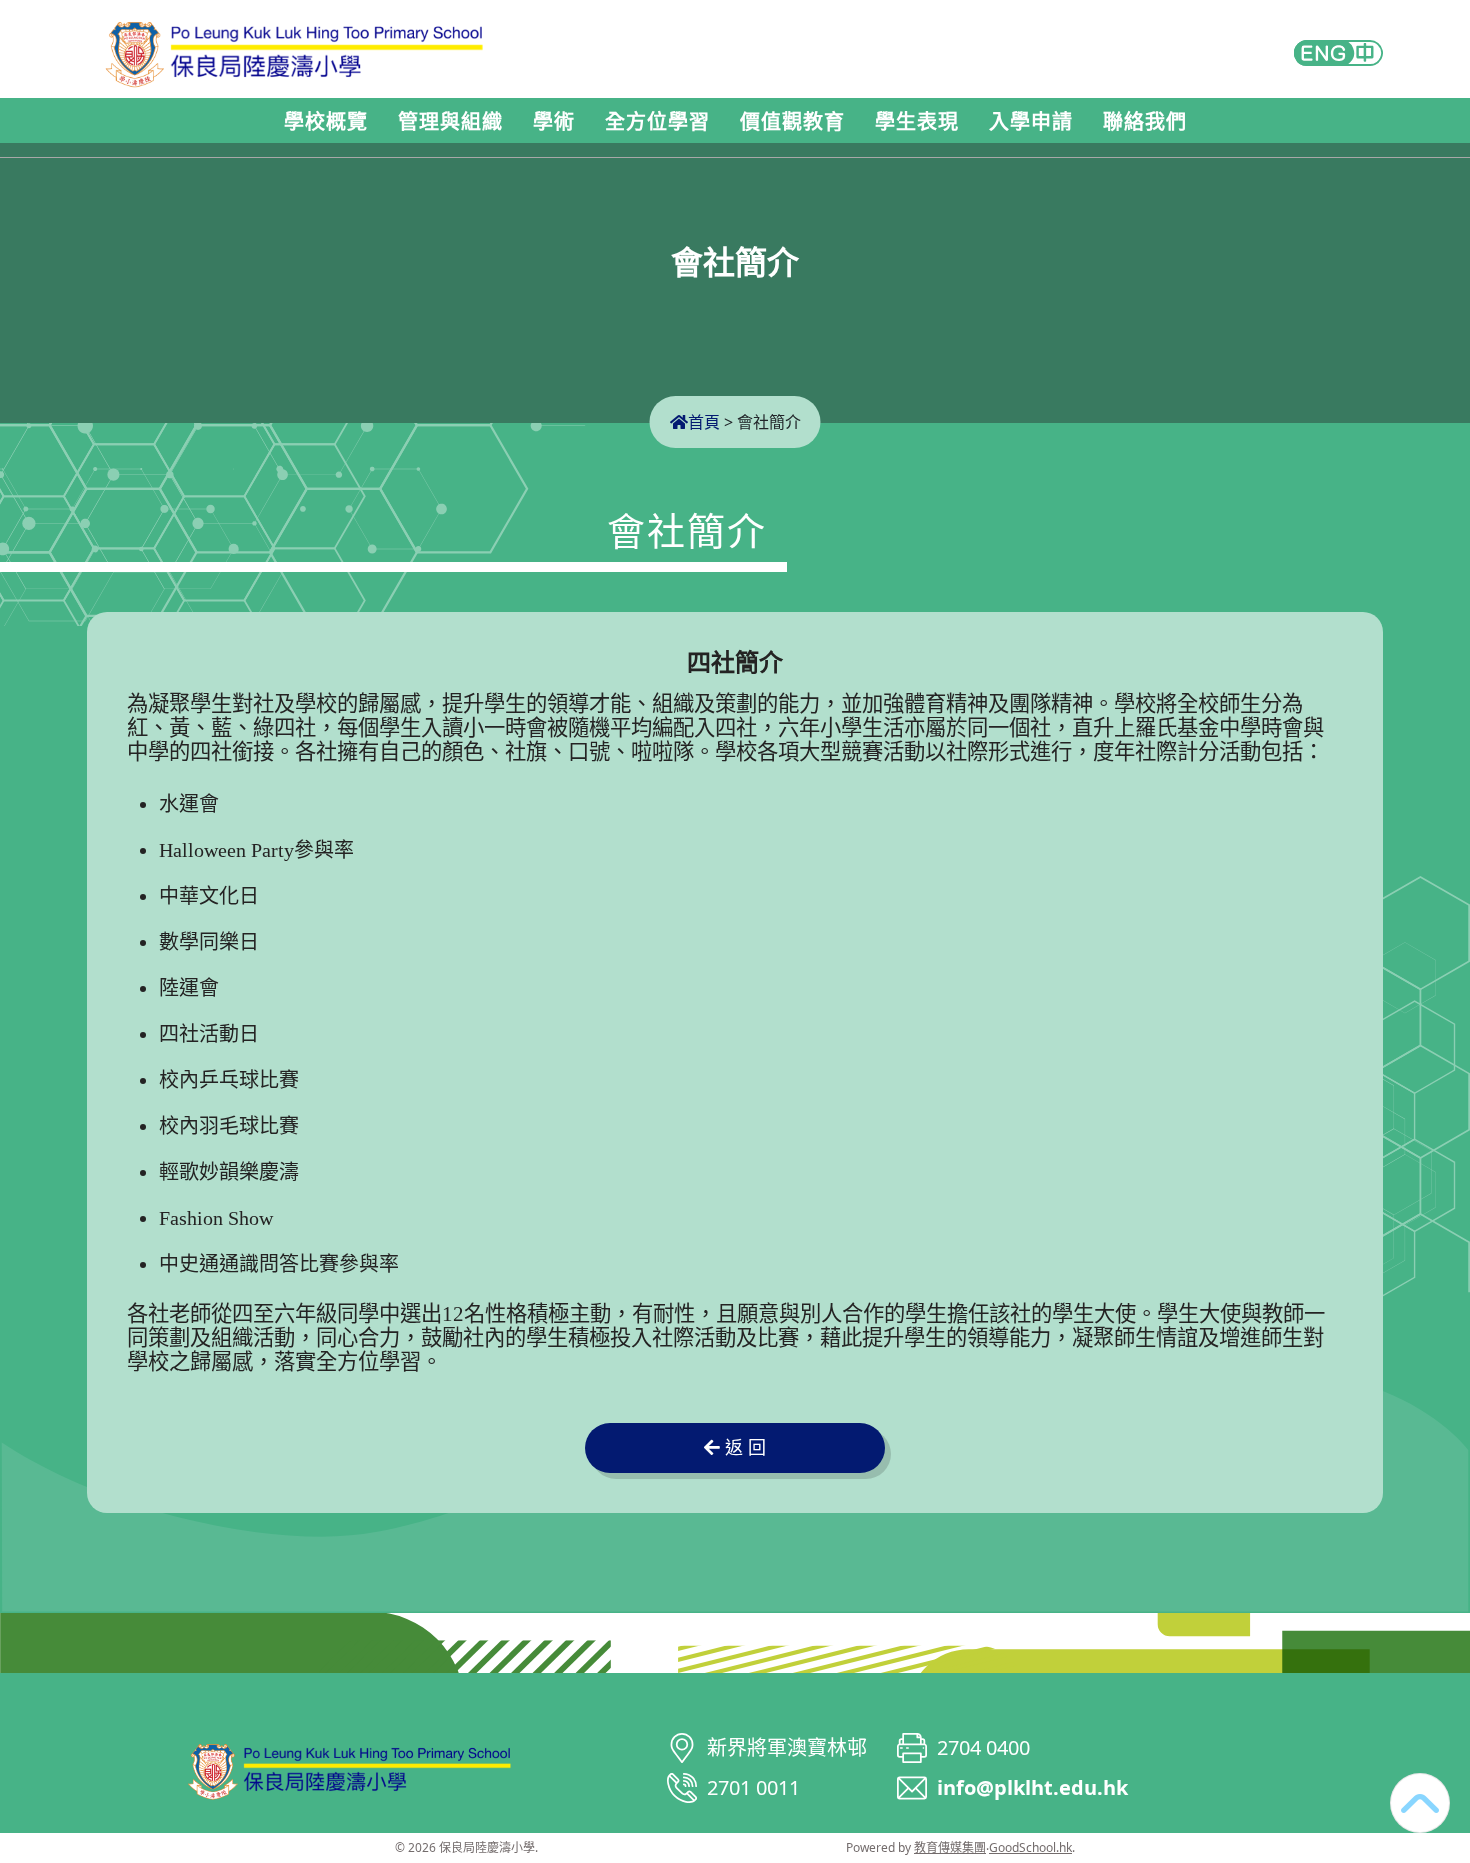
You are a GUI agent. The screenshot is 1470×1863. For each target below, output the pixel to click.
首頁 (704, 422)
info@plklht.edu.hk (1032, 1787)
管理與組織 (450, 122)
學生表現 (917, 122)
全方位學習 (657, 122)
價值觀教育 (792, 122)
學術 (554, 122)
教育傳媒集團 (950, 1847)
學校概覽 (326, 122)
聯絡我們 (1145, 122)
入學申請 (1031, 122)
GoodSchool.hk (1030, 1847)
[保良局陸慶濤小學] (350, 1768)
